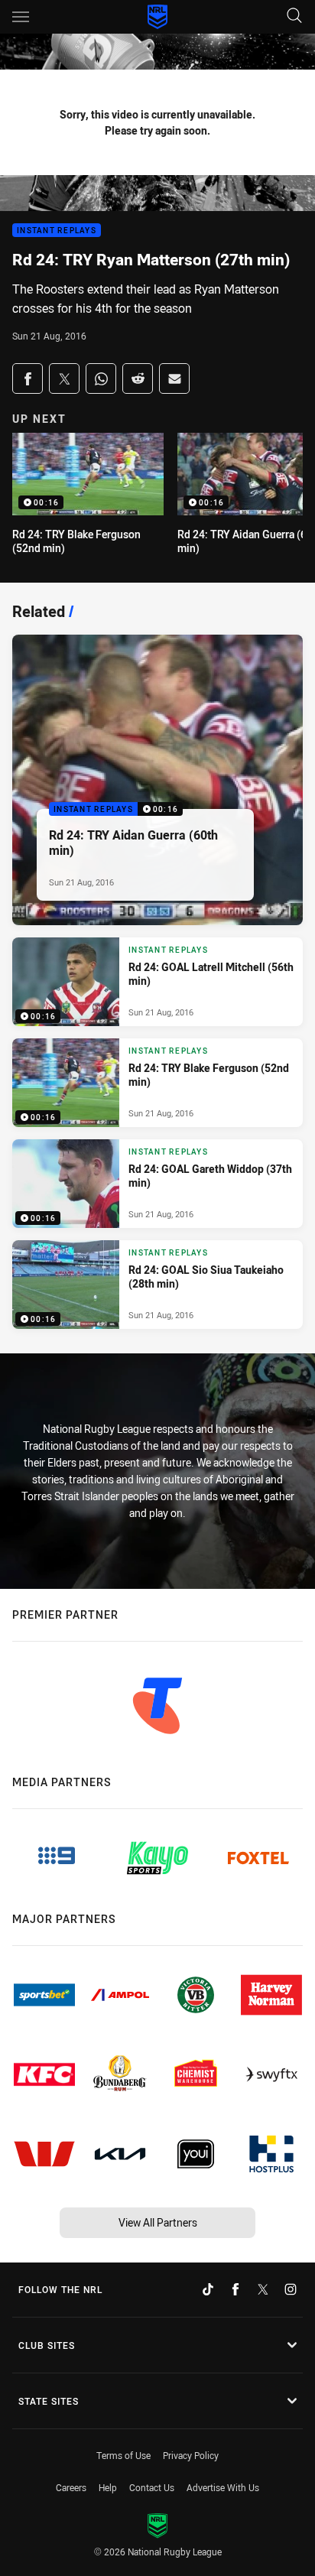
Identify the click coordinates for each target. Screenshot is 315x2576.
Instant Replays (57, 231)
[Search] (294, 16)
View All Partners (158, 2222)
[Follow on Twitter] (263, 2289)
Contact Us (152, 2487)
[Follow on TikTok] (208, 2289)
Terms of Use (123, 2455)
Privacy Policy (191, 2455)
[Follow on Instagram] (291, 2289)
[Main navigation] (21, 17)
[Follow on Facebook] (235, 2289)
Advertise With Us (223, 2487)
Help (108, 2487)
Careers (71, 2487)
